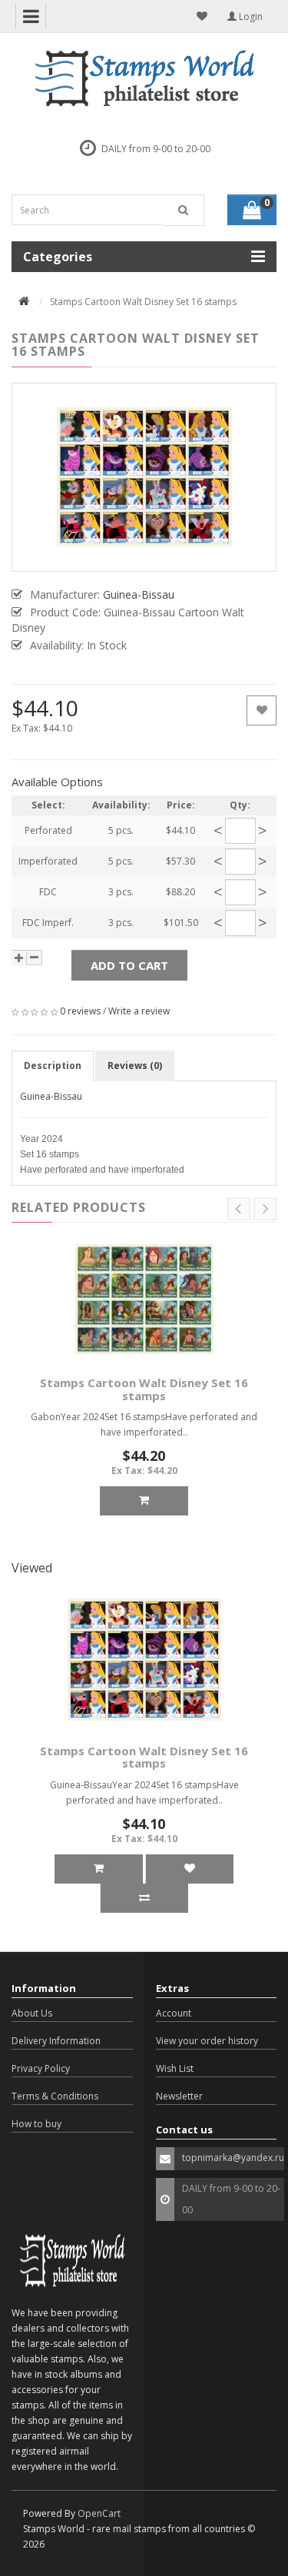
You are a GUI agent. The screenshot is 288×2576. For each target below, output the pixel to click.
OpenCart (99, 2513)
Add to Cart (129, 965)
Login (250, 17)
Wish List (175, 2068)
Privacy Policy (41, 2068)
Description (53, 1066)
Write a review (139, 1011)
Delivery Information (56, 2041)
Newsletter (179, 2096)
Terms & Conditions (55, 2096)
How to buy (36, 2124)
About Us (32, 2013)
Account (174, 2013)
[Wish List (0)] (202, 16)
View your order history (207, 2041)
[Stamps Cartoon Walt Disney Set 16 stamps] (144, 477)
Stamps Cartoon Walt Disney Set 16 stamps (144, 1389)
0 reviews (80, 1011)
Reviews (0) (135, 1066)
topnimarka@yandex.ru (233, 2158)
